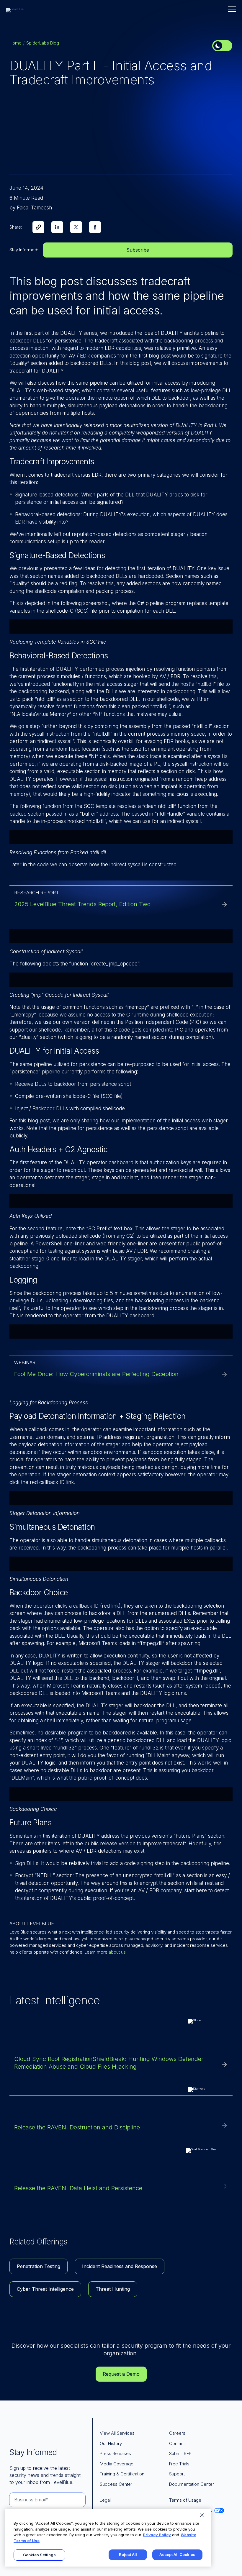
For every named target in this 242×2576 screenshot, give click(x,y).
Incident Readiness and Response (120, 2266)
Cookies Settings (39, 2555)
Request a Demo (121, 2374)
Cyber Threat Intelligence (45, 2289)
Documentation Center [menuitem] (192, 2484)
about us (117, 1952)
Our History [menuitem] (111, 2443)
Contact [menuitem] (177, 2443)
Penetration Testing (39, 2266)
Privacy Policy (157, 2535)
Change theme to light (222, 46)
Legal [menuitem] (105, 2500)
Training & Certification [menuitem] (122, 2474)
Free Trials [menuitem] (179, 2464)
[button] (232, 9)
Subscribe (138, 250)
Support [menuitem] (177, 2474)
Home (15, 43)
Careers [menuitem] (177, 2433)
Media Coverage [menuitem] (117, 2464)
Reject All (128, 2554)
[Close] (202, 2515)
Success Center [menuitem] (116, 2484)
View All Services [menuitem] (117, 2433)
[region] (108, 2538)
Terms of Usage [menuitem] (185, 2500)
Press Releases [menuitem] (115, 2453)
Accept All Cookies (177, 2554)
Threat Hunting (113, 2289)
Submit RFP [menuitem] (180, 2453)
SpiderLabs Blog (43, 43)
